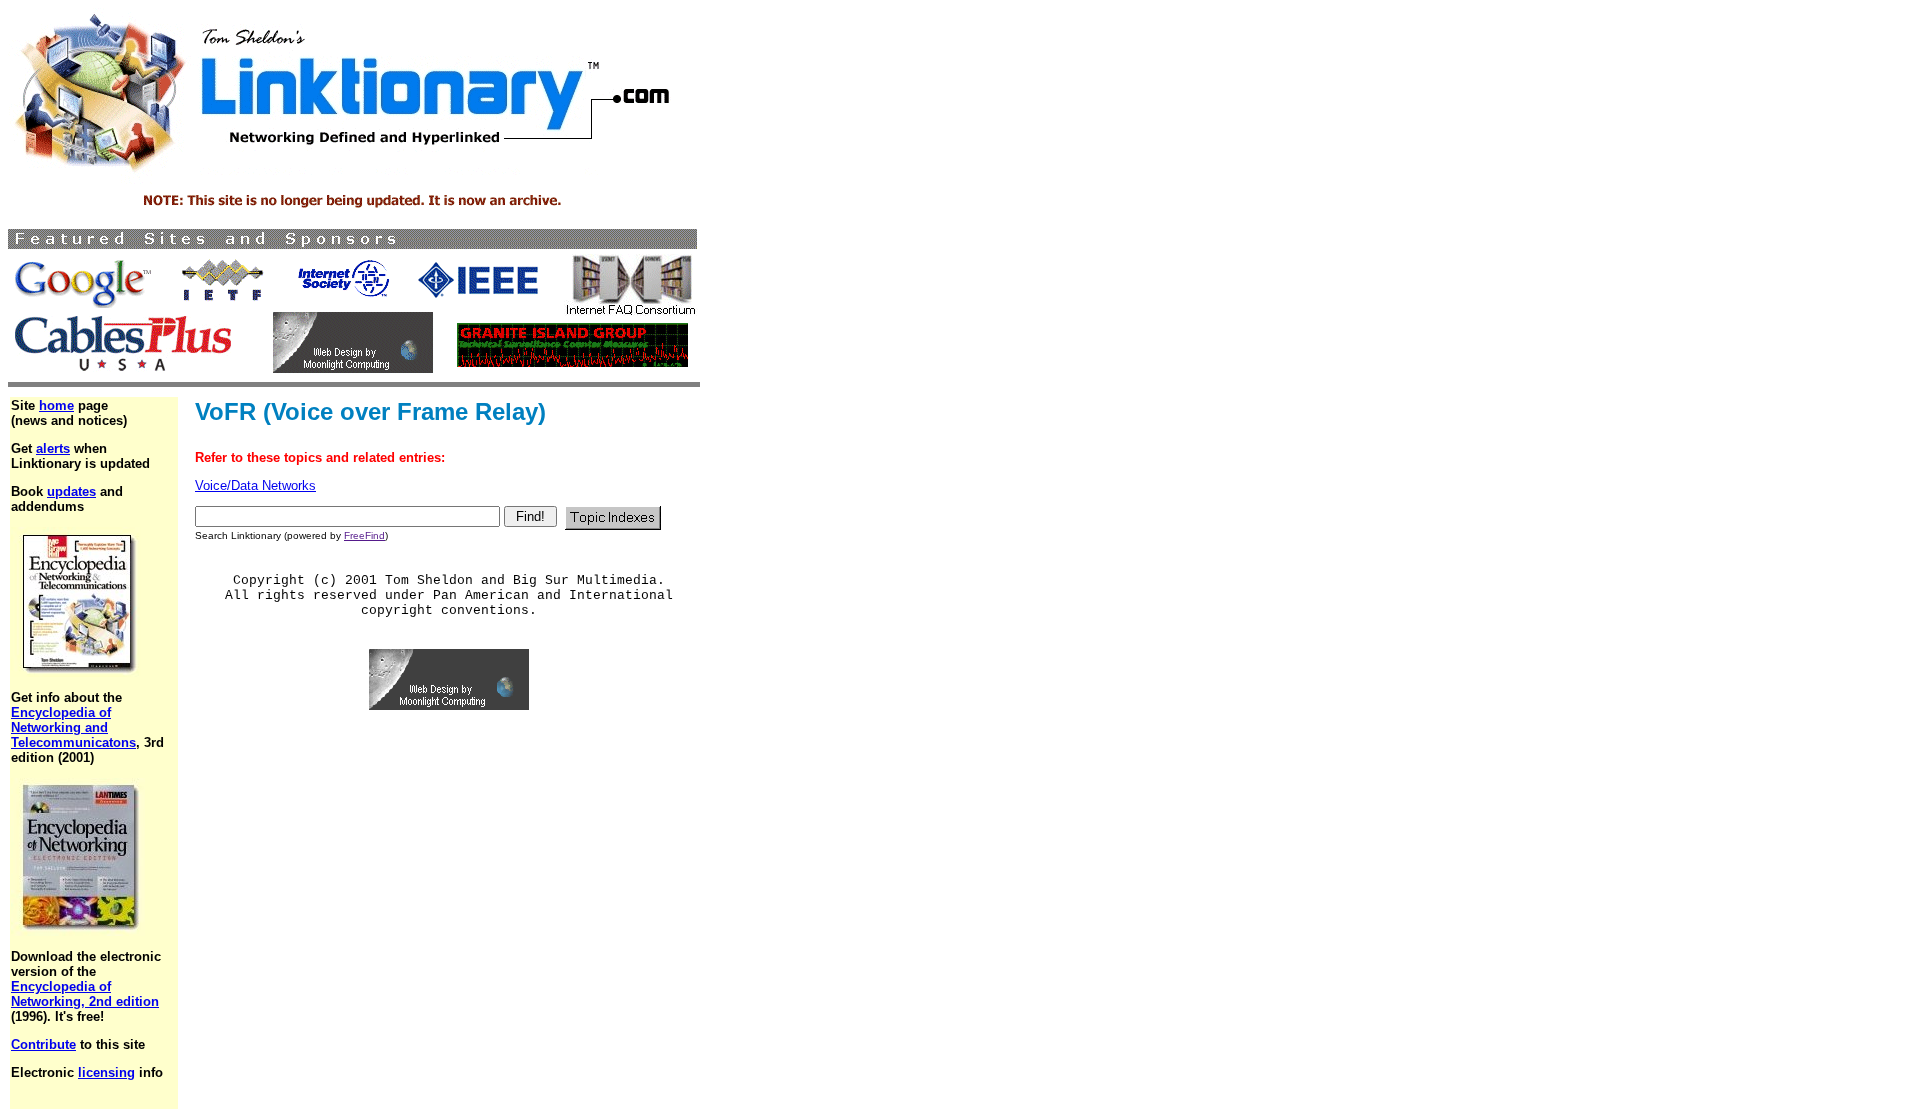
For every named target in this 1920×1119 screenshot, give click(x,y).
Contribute (43, 1044)
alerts (53, 448)
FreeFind (364, 535)
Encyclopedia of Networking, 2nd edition (85, 994)
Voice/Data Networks (255, 485)
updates (71, 491)
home (56, 405)
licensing (106, 1072)
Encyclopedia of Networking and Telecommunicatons (73, 727)
